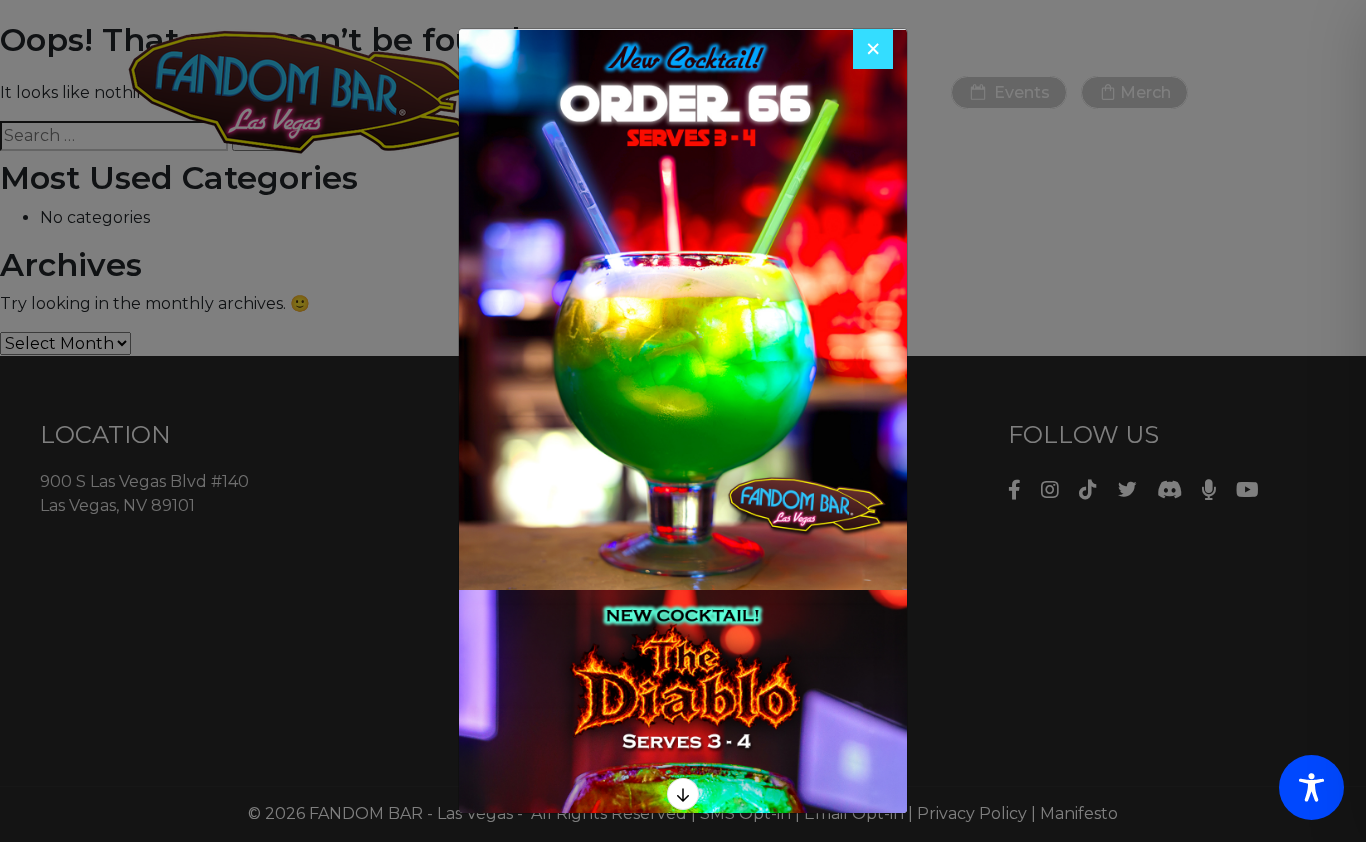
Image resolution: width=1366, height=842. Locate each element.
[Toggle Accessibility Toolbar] (1311, 787)
